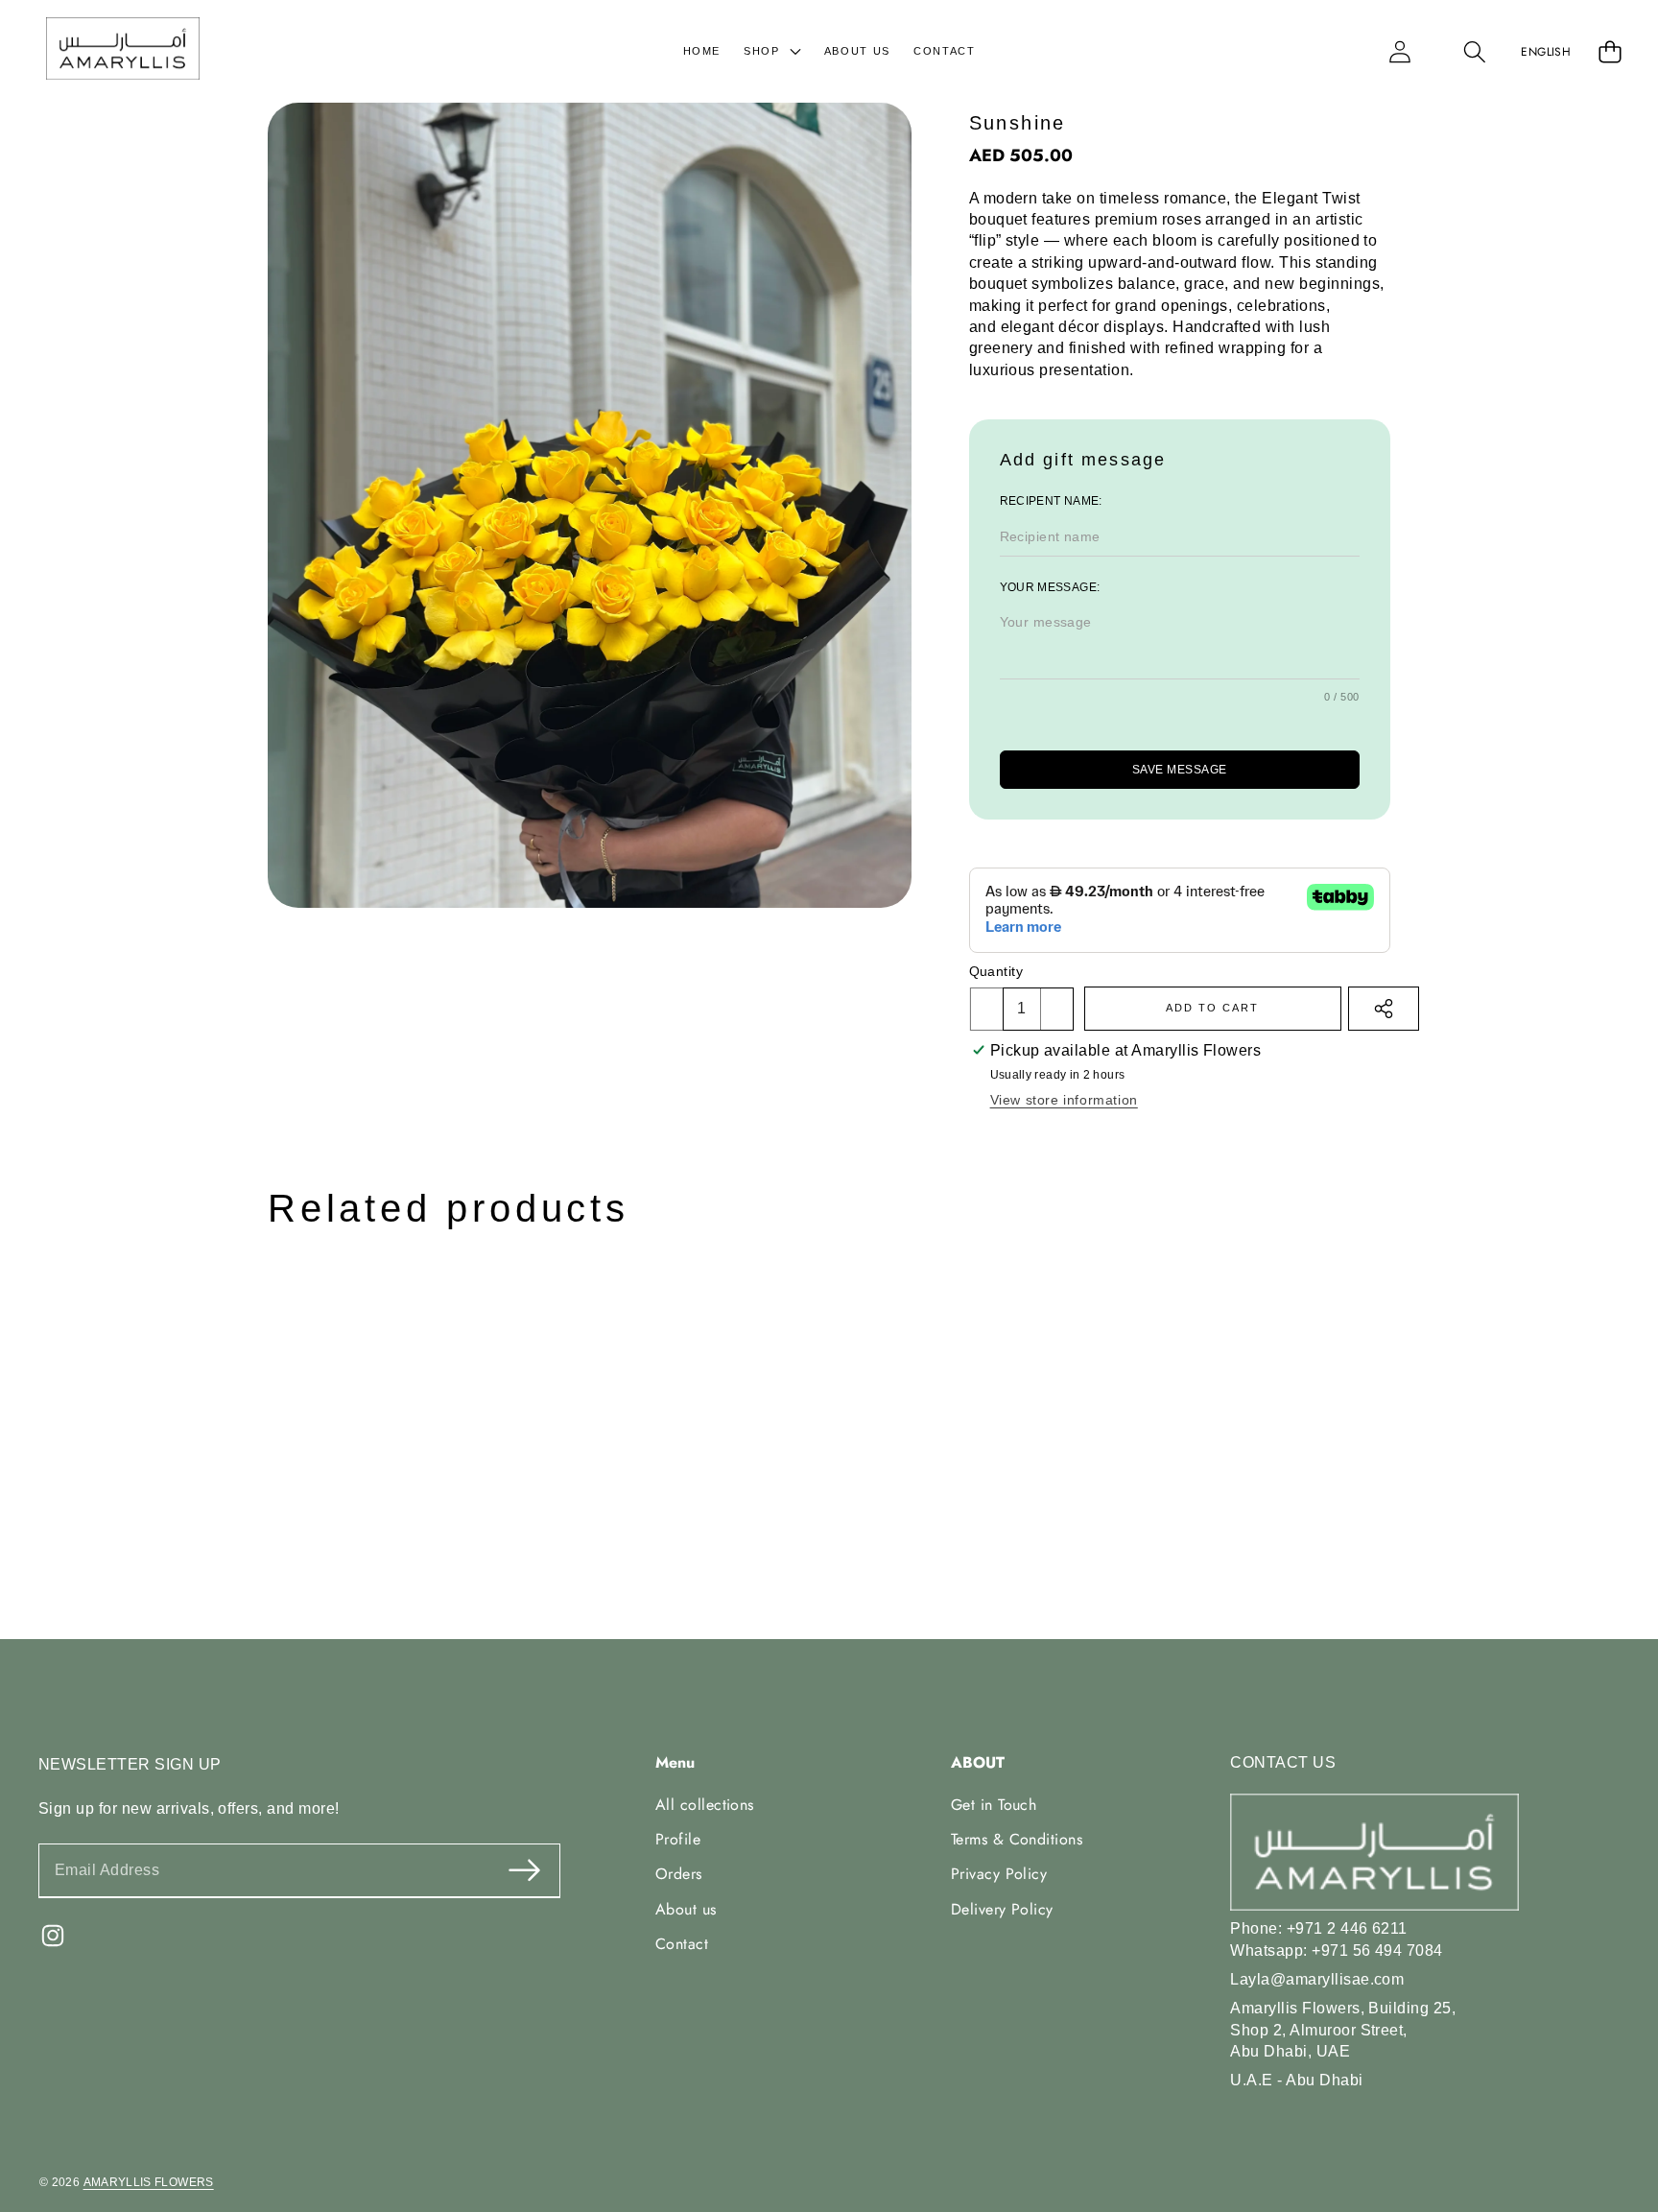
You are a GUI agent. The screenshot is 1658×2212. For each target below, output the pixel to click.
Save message (1180, 770)
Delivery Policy (1002, 1909)
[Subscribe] (523, 1871)
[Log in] (1400, 51)
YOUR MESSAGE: (1050, 587)
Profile (678, 1839)
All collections (705, 1804)
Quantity (996, 971)
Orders (679, 1874)
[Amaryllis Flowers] (123, 51)
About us (686, 1909)
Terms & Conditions (1017, 1839)
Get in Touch (994, 1804)
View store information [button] (1064, 1100)
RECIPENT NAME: (1051, 501)
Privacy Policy (999, 1874)
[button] (1475, 51)
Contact (682, 1944)
